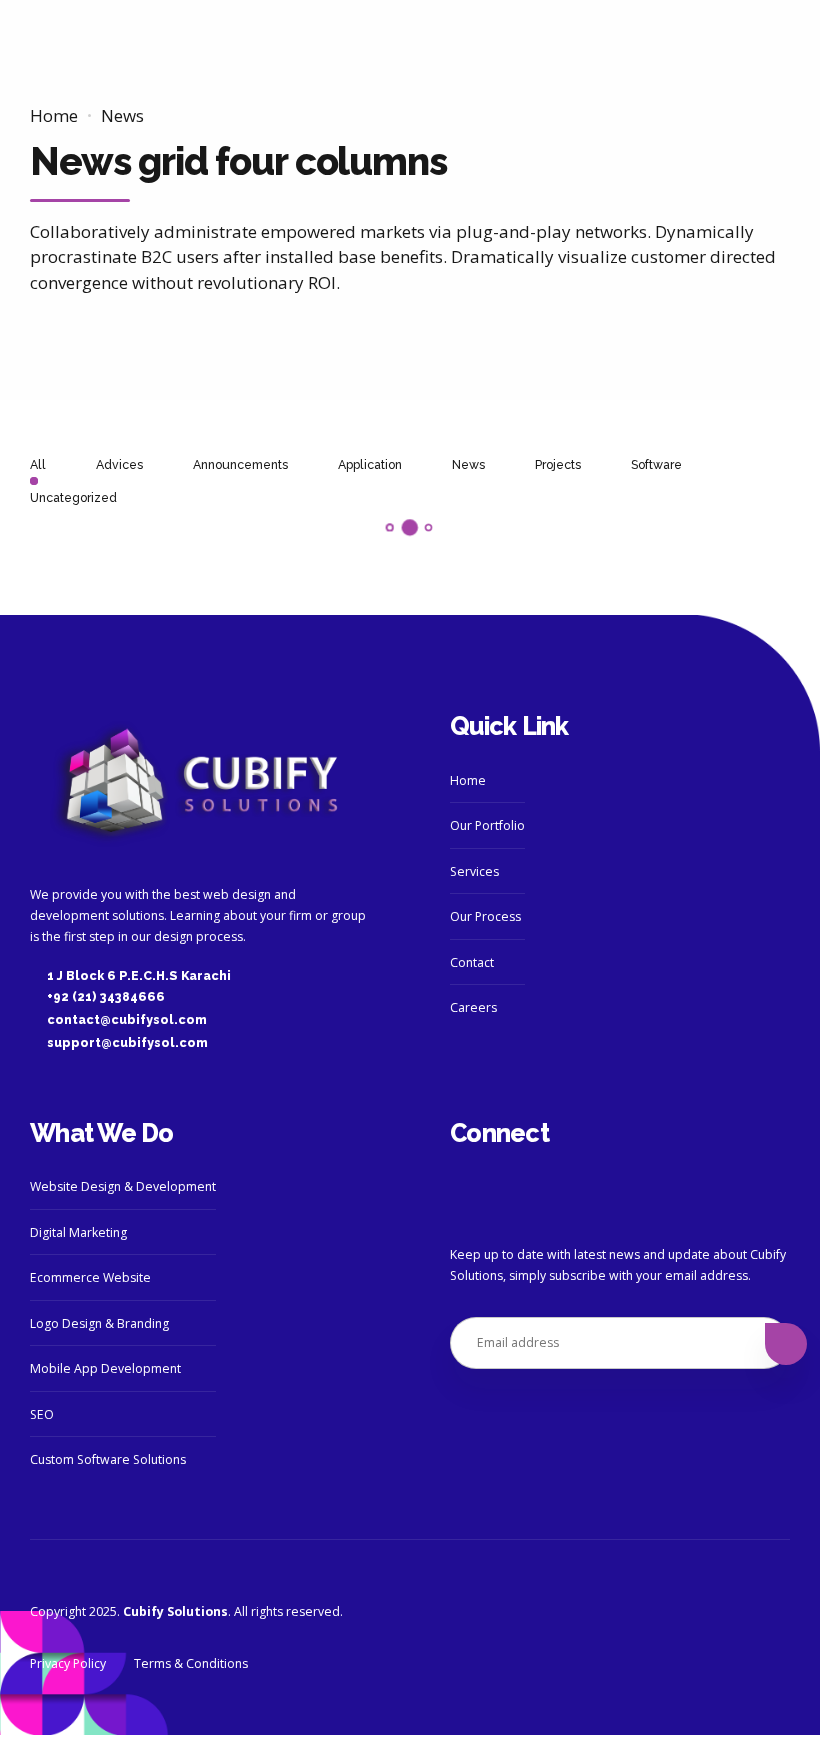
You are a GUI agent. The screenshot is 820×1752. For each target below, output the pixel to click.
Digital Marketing (78, 1232)
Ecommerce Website (90, 1277)
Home (54, 115)
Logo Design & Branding (99, 1323)
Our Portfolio (487, 825)
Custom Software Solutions (108, 1459)
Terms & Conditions (191, 1663)
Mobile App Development (105, 1368)
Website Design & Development (123, 1186)
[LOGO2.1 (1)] (200, 784)
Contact (472, 962)
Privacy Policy (68, 1663)
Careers (473, 1007)
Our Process (485, 916)
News (122, 115)
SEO (42, 1414)
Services (474, 871)
